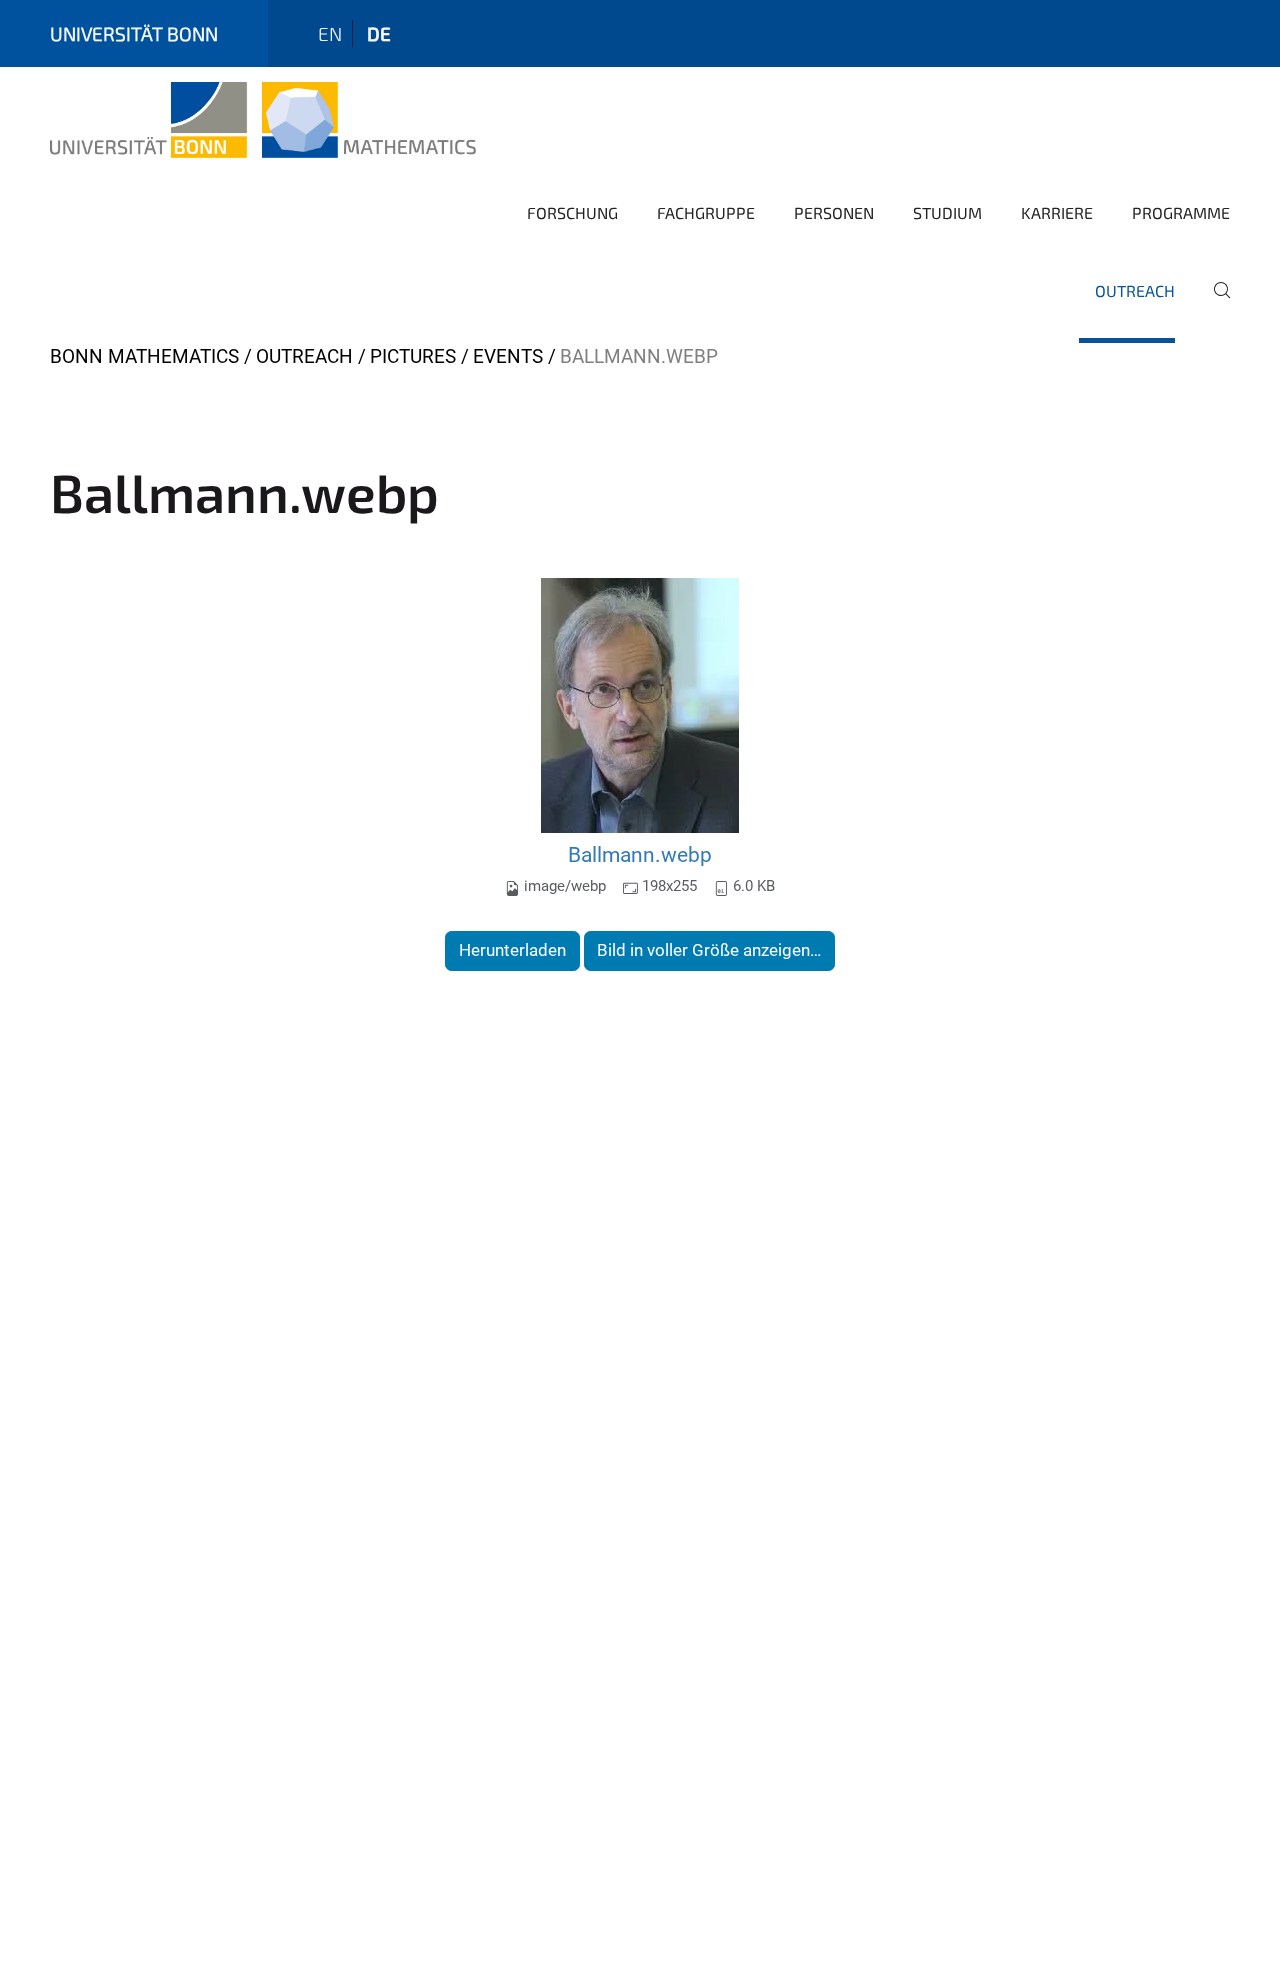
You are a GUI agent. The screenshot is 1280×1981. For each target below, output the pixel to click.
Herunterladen (512, 950)
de (379, 33)
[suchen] (1214, 304)
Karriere (1057, 212)
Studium (947, 212)
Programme (1181, 212)
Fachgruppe (706, 212)
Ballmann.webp (640, 854)
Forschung (572, 212)
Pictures (413, 356)
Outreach (1135, 290)
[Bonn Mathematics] (263, 120)
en (330, 33)
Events (508, 356)
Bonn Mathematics (144, 356)
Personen (834, 212)
